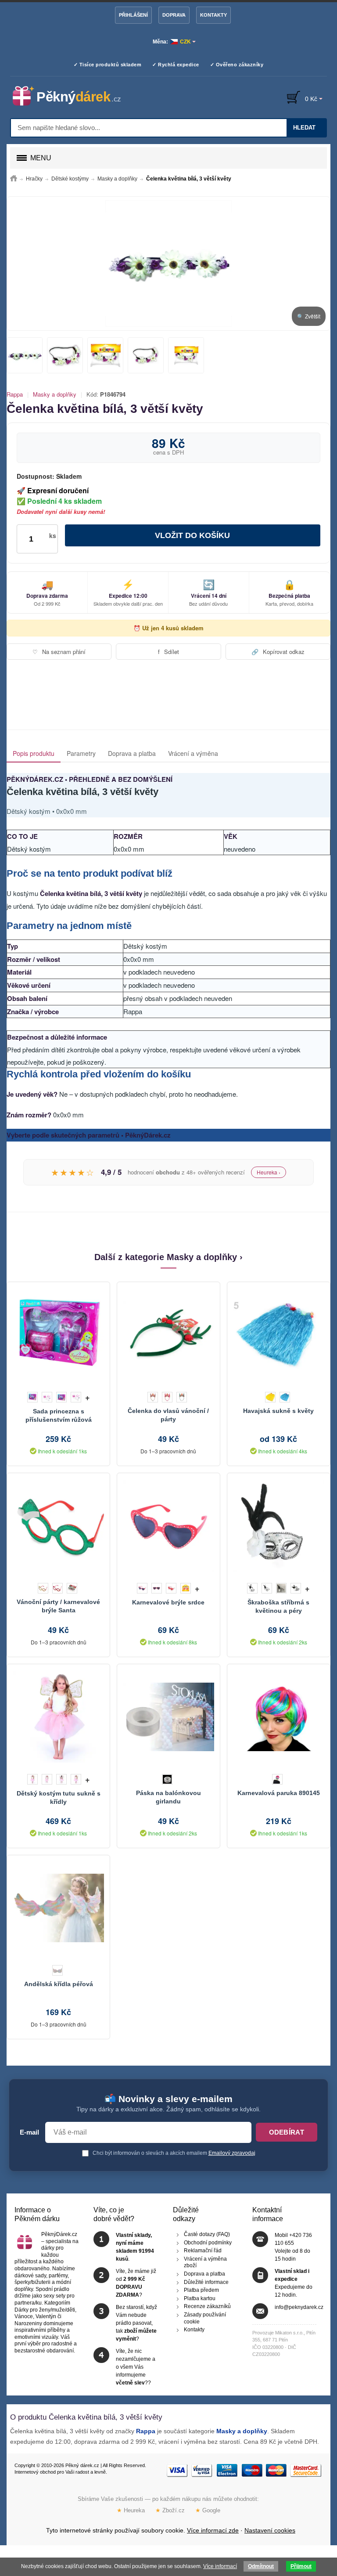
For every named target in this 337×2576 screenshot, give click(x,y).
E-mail (29, 2132)
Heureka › (269, 1172)
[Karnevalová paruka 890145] (279, 1717)
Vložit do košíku (192, 535)
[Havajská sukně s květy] (279, 1335)
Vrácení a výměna (193, 753)
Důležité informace (206, 2282)
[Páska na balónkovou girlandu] (168, 1717)
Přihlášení (133, 15)
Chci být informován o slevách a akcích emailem (173, 2153)
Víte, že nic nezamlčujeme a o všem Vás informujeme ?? (136, 2367)
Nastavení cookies (270, 2530)
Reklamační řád (203, 2251)
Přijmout (301, 2566)
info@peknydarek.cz (299, 2307)
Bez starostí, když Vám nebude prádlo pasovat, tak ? (136, 2323)
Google (208, 2510)
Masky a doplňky (55, 394)
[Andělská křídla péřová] (58, 1908)
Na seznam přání (59, 652)
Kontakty (213, 15)
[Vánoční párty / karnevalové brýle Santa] (58, 1526)
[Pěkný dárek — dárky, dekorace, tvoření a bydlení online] (74, 96)
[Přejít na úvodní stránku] (14, 179)
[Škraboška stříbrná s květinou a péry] (279, 1526)
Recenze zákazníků (207, 2306)
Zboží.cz (170, 2510)
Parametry (81, 753)
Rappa (15, 394)
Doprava (174, 15)
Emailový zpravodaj (232, 2153)
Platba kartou (200, 2298)
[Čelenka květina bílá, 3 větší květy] (168, 264)
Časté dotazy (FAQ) (207, 2234)
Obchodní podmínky (208, 2242)
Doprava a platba (132, 753)
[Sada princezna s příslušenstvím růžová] (58, 1335)
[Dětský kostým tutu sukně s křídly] (58, 1717)
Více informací (220, 2566)
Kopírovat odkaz (278, 652)
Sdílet (168, 652)
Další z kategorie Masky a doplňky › (168, 1257)
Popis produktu (34, 753)
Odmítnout (261, 2566)
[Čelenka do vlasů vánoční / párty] (168, 1335)
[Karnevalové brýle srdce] (168, 1526)
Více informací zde (213, 2530)
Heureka (131, 2510)
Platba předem (201, 2290)
